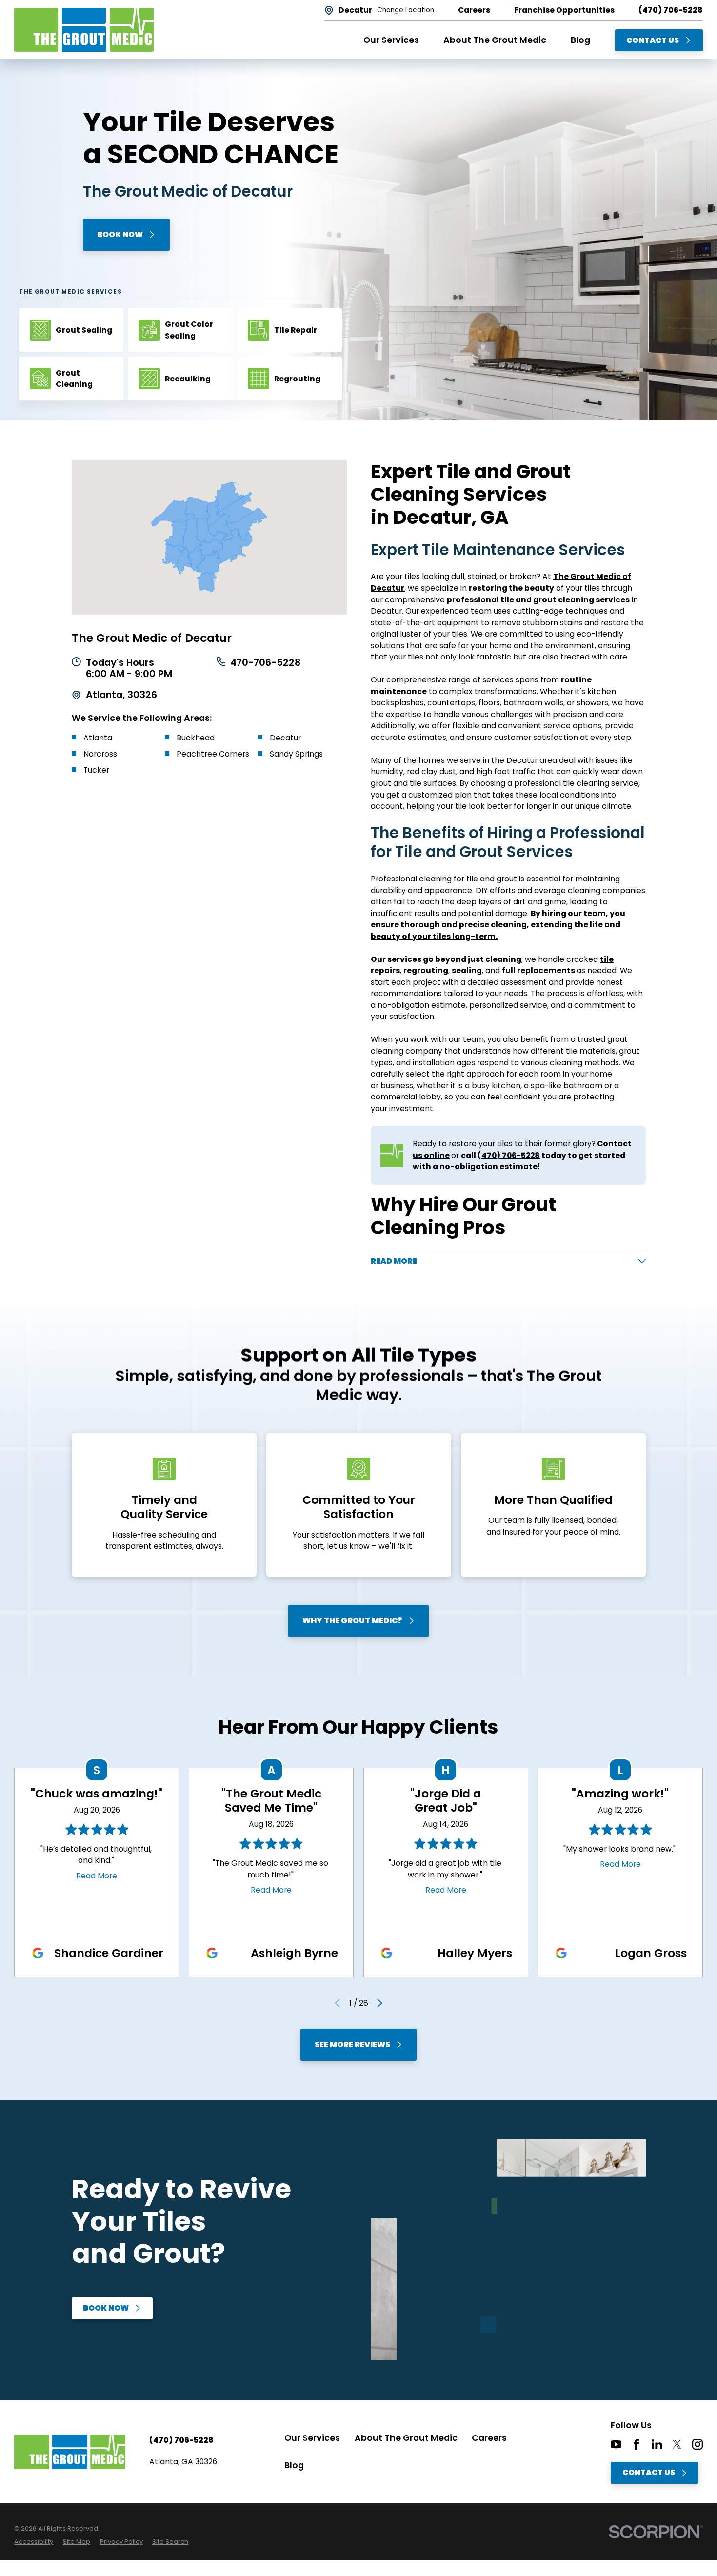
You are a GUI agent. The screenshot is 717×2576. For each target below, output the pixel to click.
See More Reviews (352, 2045)
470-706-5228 (265, 663)
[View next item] (380, 2003)
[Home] (84, 30)
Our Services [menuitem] (391, 40)
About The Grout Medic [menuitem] (495, 40)
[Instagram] (697, 2444)
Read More (97, 1876)
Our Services (312, 2438)
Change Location (406, 10)
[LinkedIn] (657, 2444)
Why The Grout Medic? (352, 1621)
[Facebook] (637, 2444)
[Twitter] (677, 2444)
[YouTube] (616, 2444)
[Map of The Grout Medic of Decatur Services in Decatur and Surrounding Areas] (209, 537)
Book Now (120, 234)
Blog (294, 2465)
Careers (489, 2438)
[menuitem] (34, 2542)
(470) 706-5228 (671, 10)
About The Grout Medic (406, 2438)
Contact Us (653, 40)
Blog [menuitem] (580, 40)
